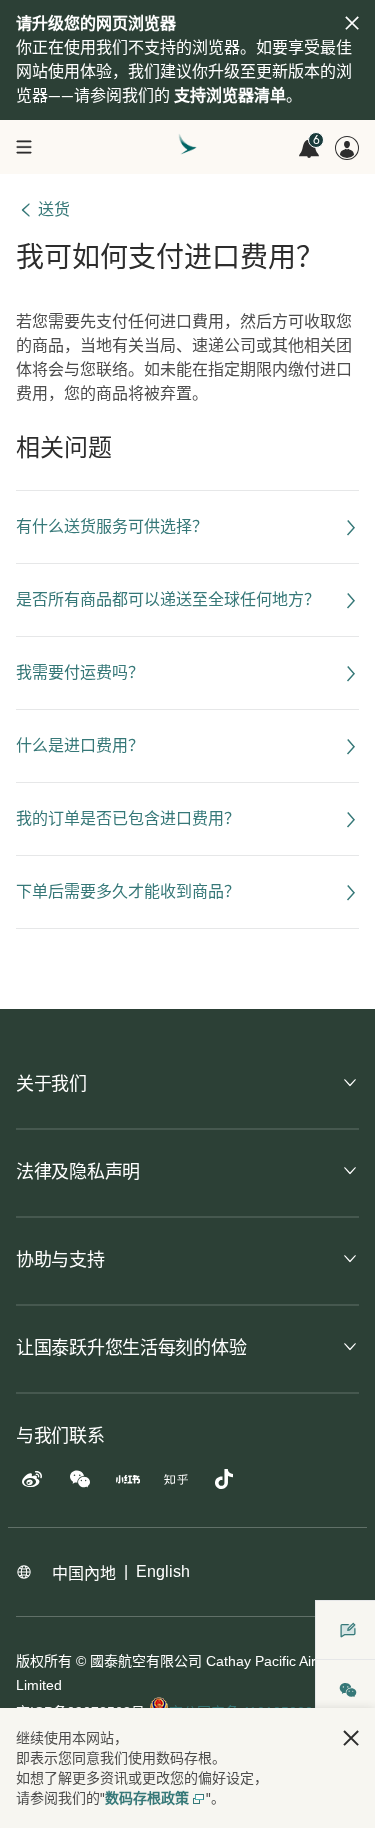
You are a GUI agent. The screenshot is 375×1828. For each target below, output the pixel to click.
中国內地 (84, 1573)
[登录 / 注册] (347, 148)
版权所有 (44, 1661)
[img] (352, 23)
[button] (351, 1738)
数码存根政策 (147, 1798)
